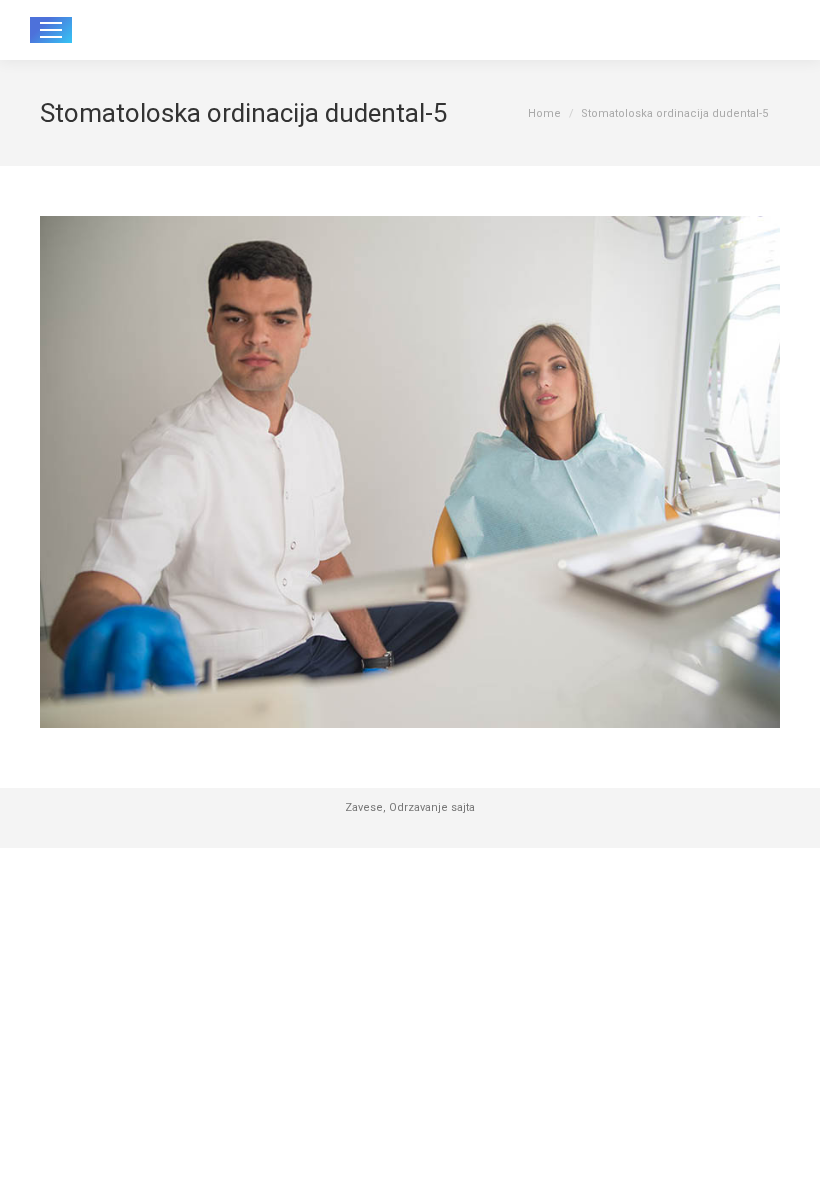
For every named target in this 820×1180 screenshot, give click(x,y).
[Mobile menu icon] (51, 30)
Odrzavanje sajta (432, 807)
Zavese (364, 807)
